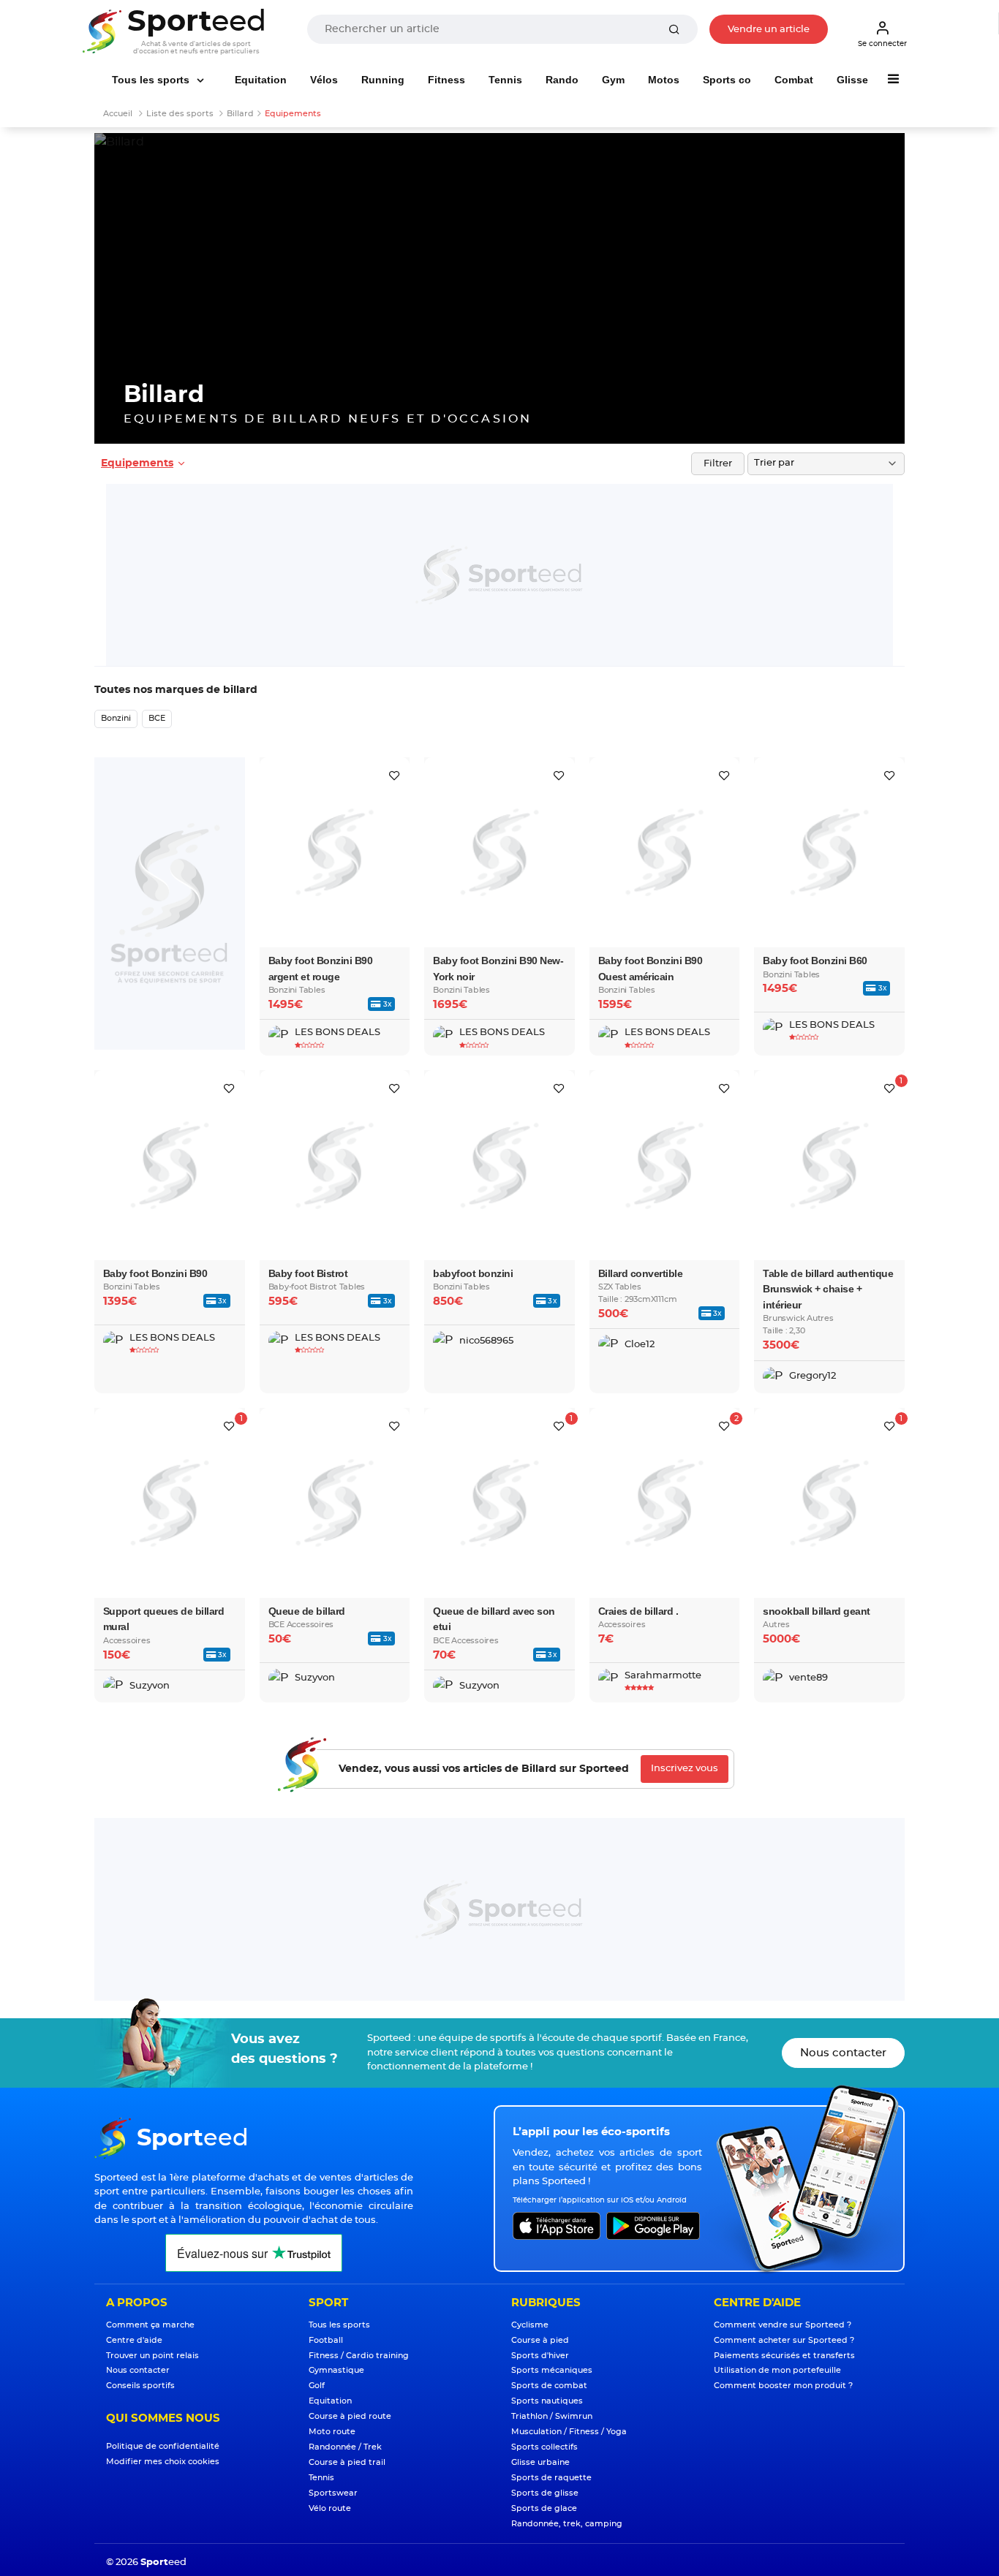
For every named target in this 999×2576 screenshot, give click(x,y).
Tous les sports (152, 80)
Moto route (332, 2432)
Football (326, 2340)
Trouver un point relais (152, 2356)
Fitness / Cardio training (359, 2356)
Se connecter (882, 44)
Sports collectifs (544, 2447)
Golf (317, 2386)
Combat (794, 80)
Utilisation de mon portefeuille (777, 2370)
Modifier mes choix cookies (163, 2462)
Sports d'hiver (540, 2356)
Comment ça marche (150, 2325)
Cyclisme (530, 2325)
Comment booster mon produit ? (783, 2386)
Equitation (261, 80)
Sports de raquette (551, 2478)
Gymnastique (336, 2370)
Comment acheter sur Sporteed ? (784, 2340)
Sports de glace (544, 2508)
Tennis (505, 80)
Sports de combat (549, 2386)
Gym (613, 80)
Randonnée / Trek (345, 2447)
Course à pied (540, 2340)
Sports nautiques (547, 2401)
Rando (562, 80)
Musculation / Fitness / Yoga (569, 2432)
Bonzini (116, 718)
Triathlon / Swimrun (552, 2416)
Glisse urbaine (540, 2462)
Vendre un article (769, 30)
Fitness (446, 80)
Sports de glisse (545, 2493)
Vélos (324, 80)
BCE (157, 718)
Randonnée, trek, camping (567, 2524)
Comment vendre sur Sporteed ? (783, 2325)
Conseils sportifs (140, 2386)
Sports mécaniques (552, 2370)
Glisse (852, 80)
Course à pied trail (347, 2462)
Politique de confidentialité (163, 2446)
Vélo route (330, 2508)
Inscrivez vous (685, 1769)
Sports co (727, 80)
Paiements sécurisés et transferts (784, 2356)
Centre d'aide (134, 2340)
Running (383, 80)
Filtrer (718, 464)
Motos (664, 80)
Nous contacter (843, 2053)
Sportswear (333, 2493)
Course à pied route (350, 2416)
